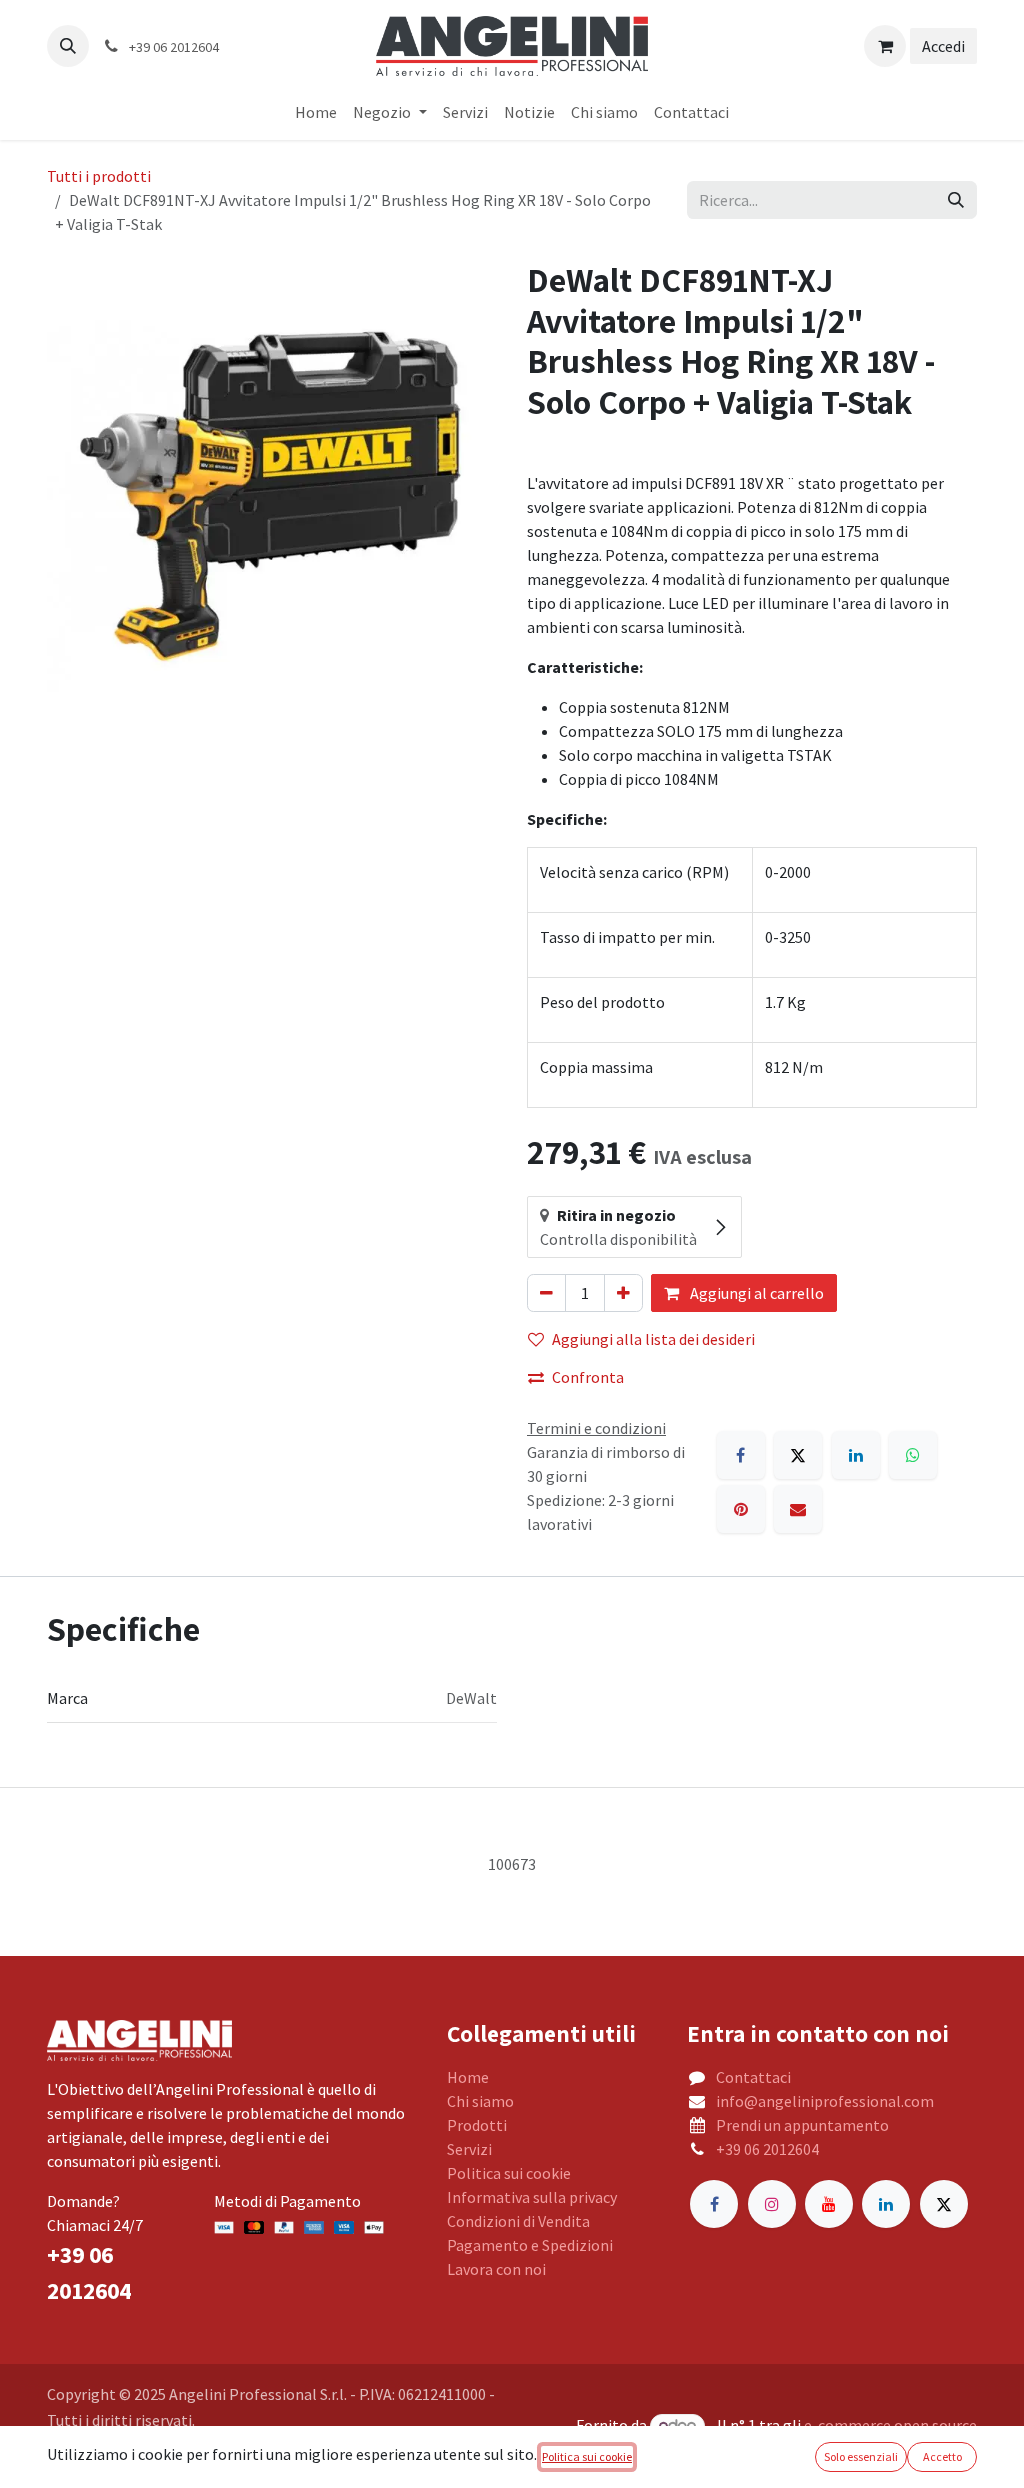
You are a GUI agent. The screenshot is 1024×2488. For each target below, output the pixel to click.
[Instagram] (772, 2204)
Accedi (943, 46)
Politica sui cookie (509, 2173)
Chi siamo (480, 2101)
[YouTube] (829, 2204)
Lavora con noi (496, 2269)
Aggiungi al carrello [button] (755, 1293)
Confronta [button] (588, 1377)
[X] (798, 1455)
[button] (68, 46)
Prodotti (477, 2125)
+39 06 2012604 (767, 2149)
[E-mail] (798, 1509)
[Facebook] (741, 1455)
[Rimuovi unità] (546, 1293)
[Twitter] (944, 2204)
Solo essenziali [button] (861, 2456)
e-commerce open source (890, 2425)
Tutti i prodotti (99, 176)
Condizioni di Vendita (518, 2221)
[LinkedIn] (856, 1455)
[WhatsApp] (913, 1455)
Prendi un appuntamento (802, 2125)
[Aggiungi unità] (623, 1293)
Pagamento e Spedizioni (530, 2245)
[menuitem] (316, 112)
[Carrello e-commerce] (885, 46)
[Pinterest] (741, 1509)
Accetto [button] (942, 2456)
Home (468, 2077)
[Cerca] (956, 200)
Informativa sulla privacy (532, 2197)
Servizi (469, 2149)
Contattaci (753, 2077)
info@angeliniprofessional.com (825, 2101)
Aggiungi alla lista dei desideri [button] (653, 1339)
